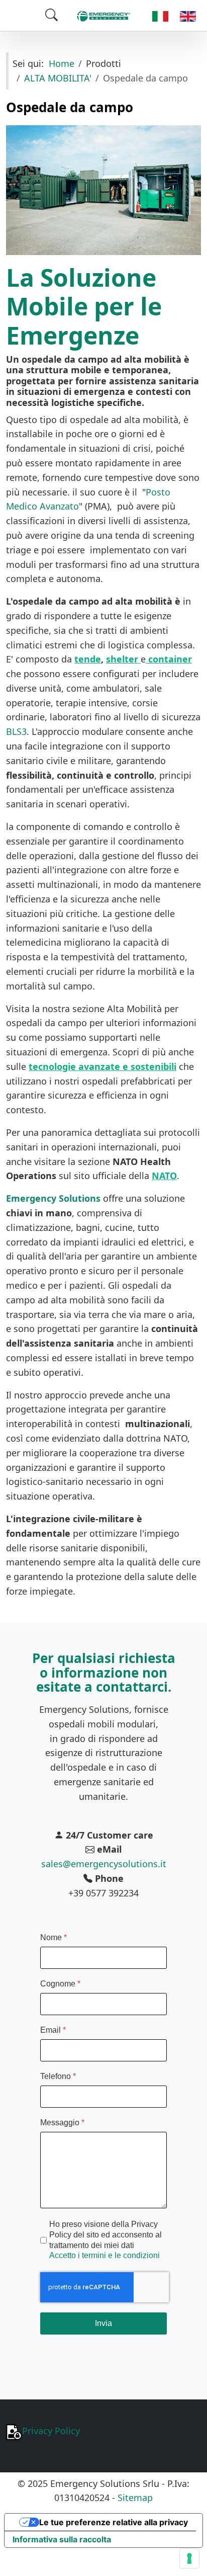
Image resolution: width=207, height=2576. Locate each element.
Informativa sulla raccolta (62, 2539)
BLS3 (16, 731)
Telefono (58, 2076)
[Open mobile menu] (23, 15)
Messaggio (62, 2123)
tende (88, 659)
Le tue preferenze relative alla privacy (114, 2522)
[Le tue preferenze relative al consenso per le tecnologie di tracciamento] (189, 2558)
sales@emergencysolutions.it (104, 1864)
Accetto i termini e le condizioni (105, 2256)
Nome (54, 1937)
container (170, 659)
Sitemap (135, 2498)
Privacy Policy (51, 2431)
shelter (122, 659)
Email (53, 2030)
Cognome (60, 1984)
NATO (164, 1176)
